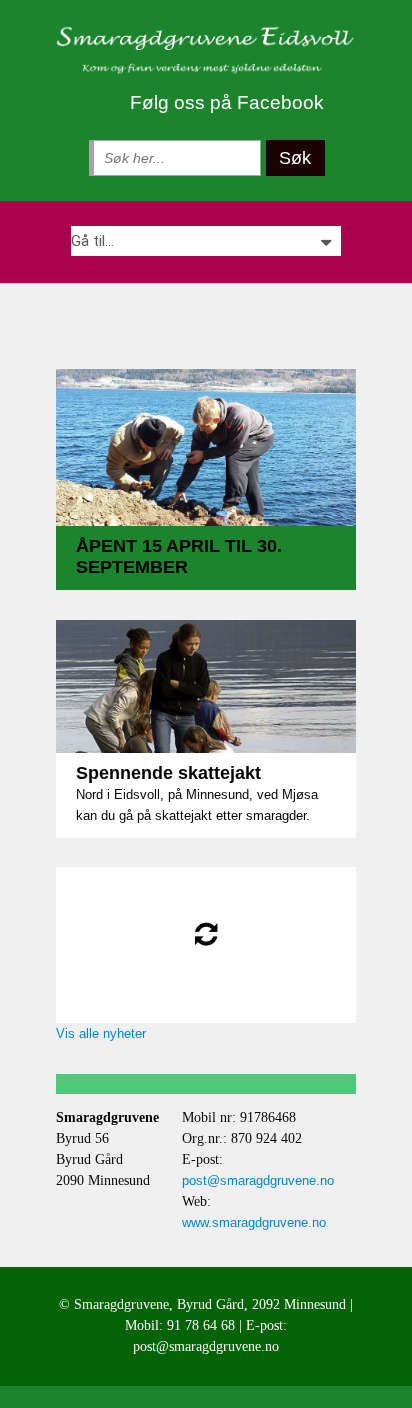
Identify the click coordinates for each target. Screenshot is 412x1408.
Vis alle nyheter (101, 1033)
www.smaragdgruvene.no (254, 1222)
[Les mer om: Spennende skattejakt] (206, 687)
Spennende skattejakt (168, 773)
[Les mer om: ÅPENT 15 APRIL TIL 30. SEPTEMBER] (206, 447)
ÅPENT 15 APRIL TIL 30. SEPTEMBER (179, 556)
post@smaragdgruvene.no (258, 1180)
